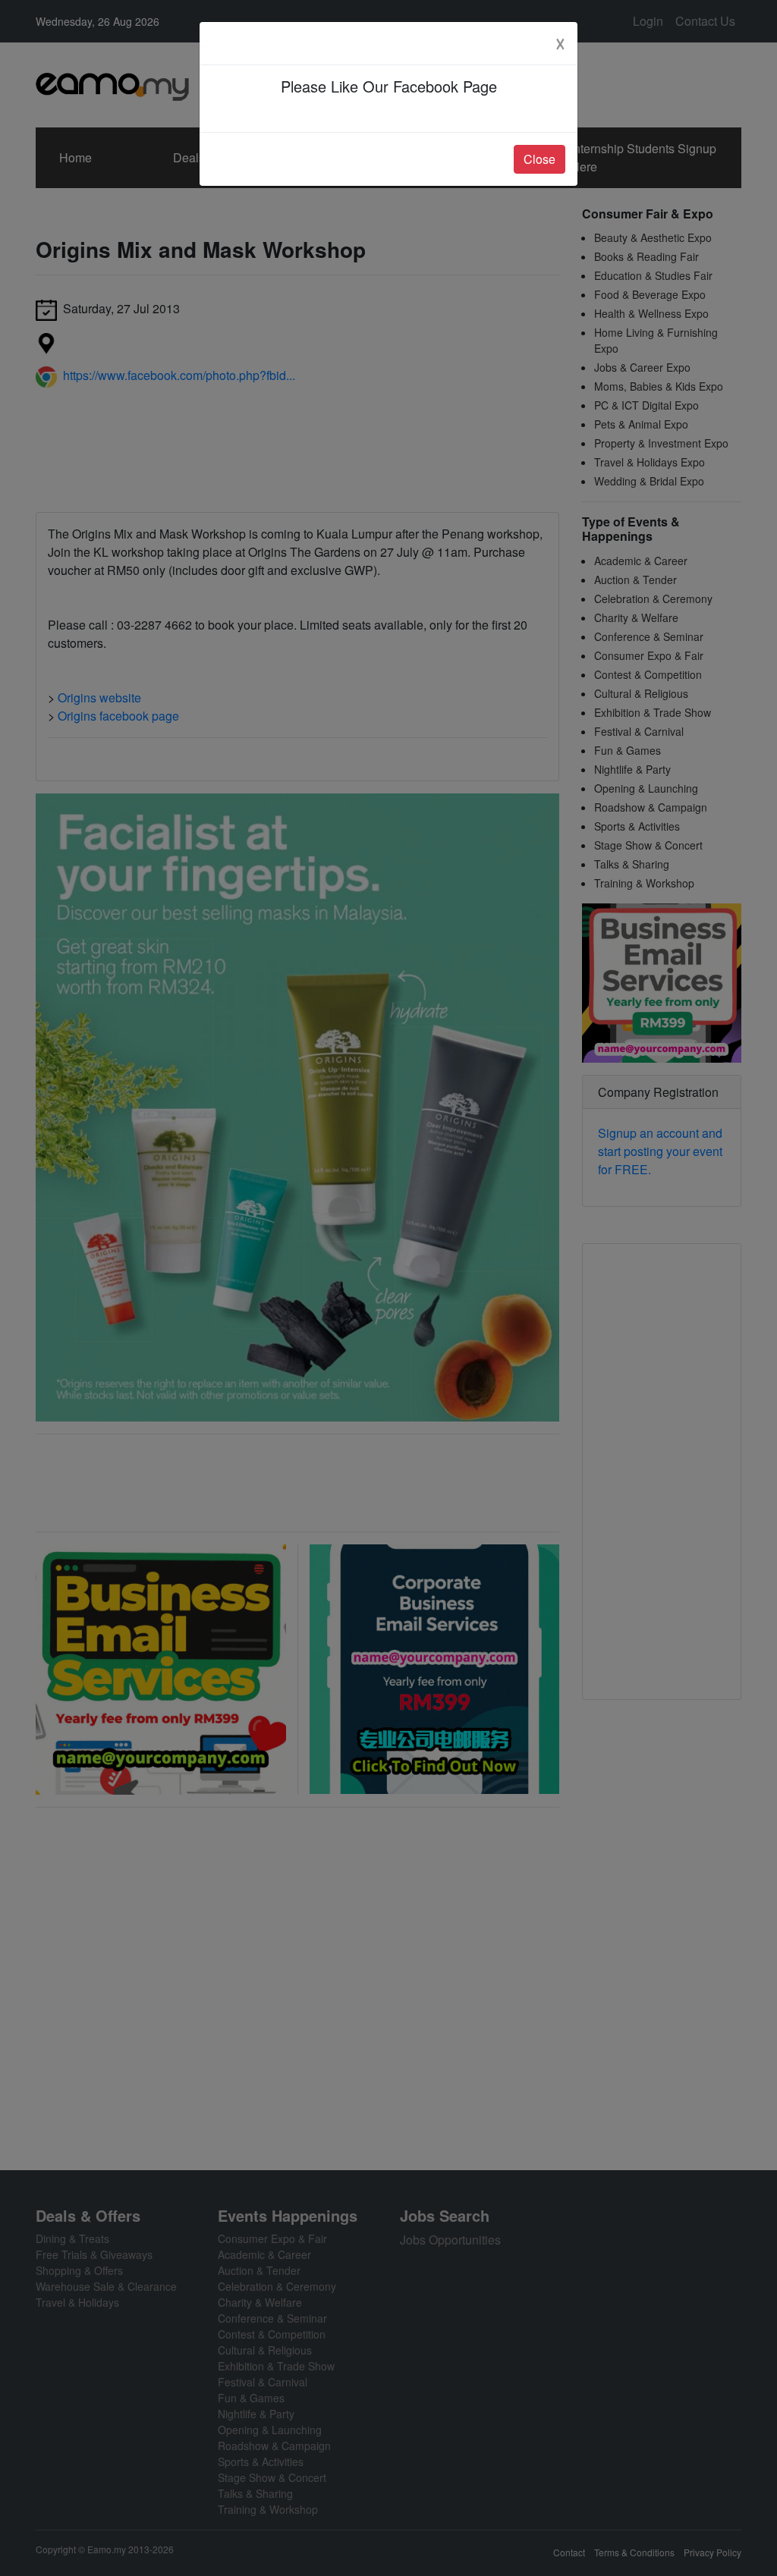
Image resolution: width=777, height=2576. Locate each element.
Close (539, 159)
